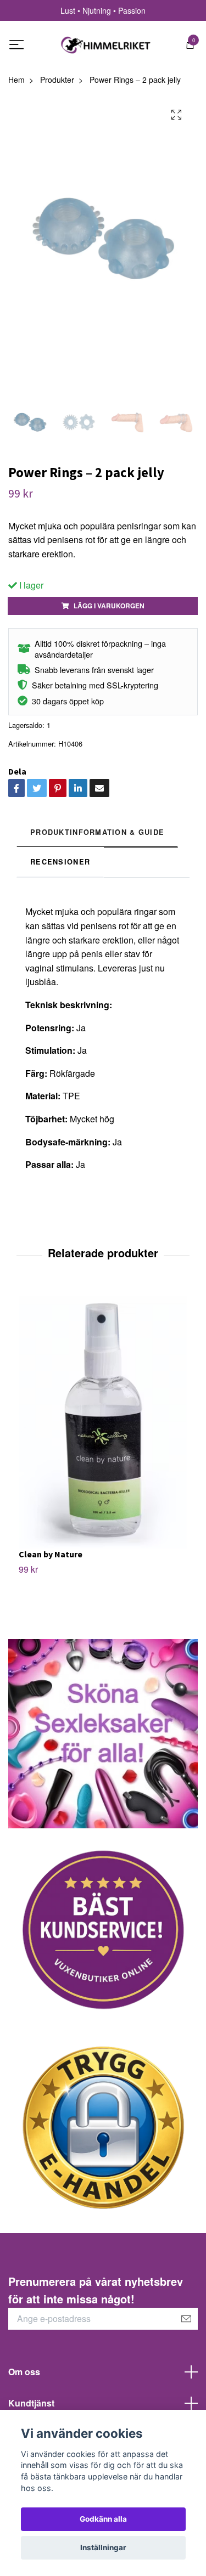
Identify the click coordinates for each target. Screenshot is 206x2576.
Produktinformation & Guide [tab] (97, 832)
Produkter (57, 80)
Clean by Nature (51, 1554)
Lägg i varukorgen (109, 606)
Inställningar (103, 2547)
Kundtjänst (31, 2403)
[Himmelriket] (106, 45)
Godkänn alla (103, 2519)
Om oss (24, 2372)
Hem (16, 80)
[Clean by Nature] (103, 1418)
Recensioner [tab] (60, 862)
